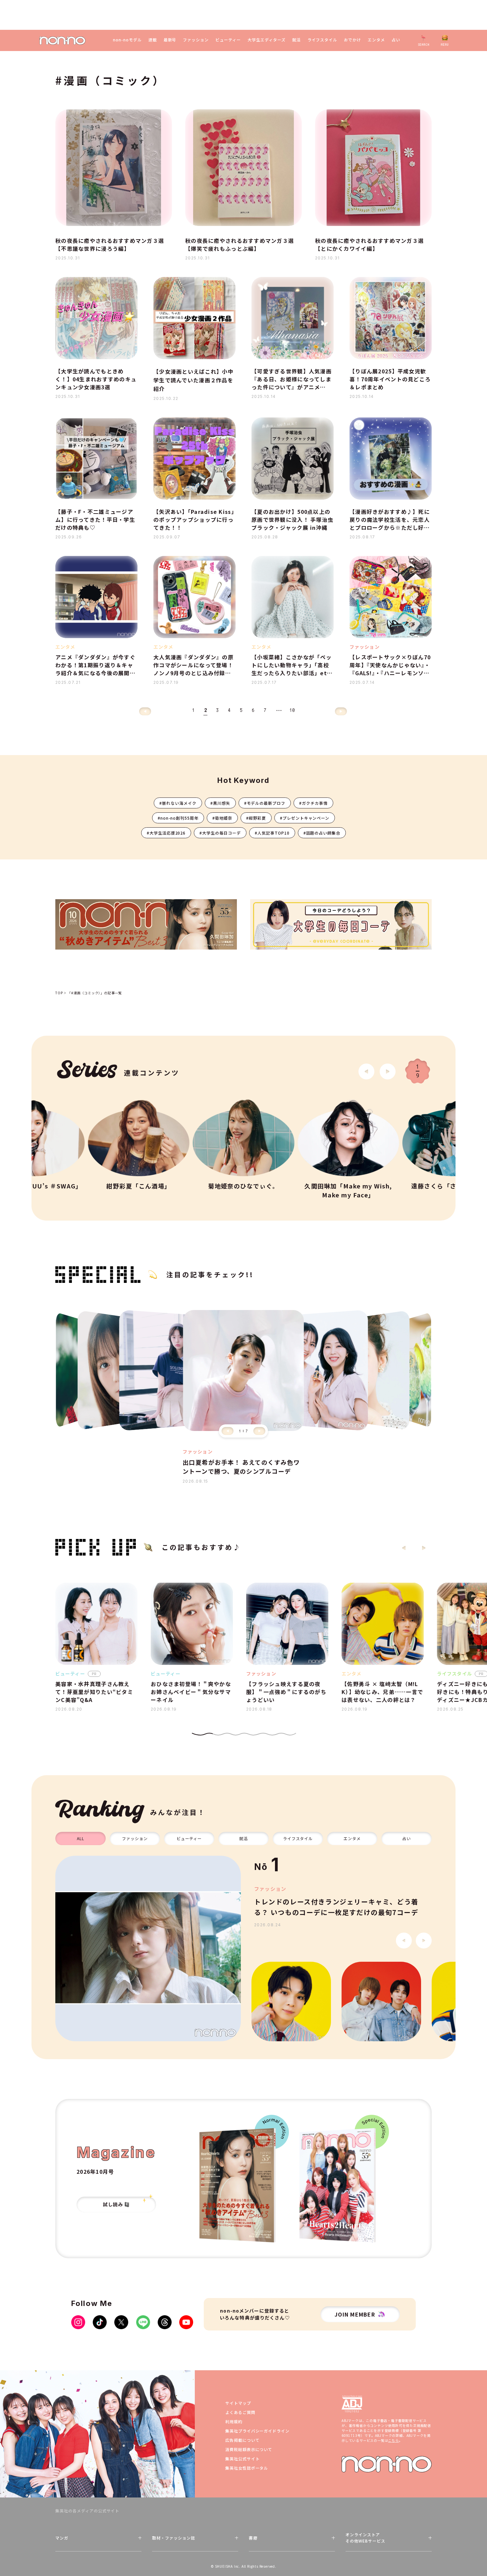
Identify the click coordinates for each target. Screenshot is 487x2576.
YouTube (186, 2322)
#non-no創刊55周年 (178, 818)
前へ (145, 711)
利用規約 (234, 2421)
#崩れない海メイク (178, 803)
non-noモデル (127, 40)
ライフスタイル (323, 40)
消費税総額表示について (249, 2449)
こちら (393, 2440)
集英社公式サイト (243, 2459)
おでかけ (352, 40)
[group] (148, 1948)
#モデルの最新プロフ (265, 803)
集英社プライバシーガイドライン (257, 2431)
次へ (341, 711)
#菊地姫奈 (222, 818)
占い (396, 40)
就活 (297, 40)
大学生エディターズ (267, 40)
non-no (387, 2464)
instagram (78, 2322)
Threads (165, 2322)
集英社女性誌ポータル (247, 2468)
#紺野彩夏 (256, 818)
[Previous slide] (228, 1431)
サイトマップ (238, 2403)
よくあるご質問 (240, 2412)
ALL (81, 1838)
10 (293, 710)
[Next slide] (388, 1071)
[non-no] (62, 41)
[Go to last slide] (366, 1071)
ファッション (196, 40)
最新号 (170, 40)
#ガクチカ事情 (313, 803)
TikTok (100, 2322)
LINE (143, 2322)
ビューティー (228, 40)
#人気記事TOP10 (272, 833)
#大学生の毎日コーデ (220, 833)
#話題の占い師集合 (322, 833)
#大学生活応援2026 (166, 833)
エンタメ (376, 40)
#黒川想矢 (220, 803)
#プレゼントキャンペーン (305, 818)
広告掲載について (243, 2440)
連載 (153, 40)
